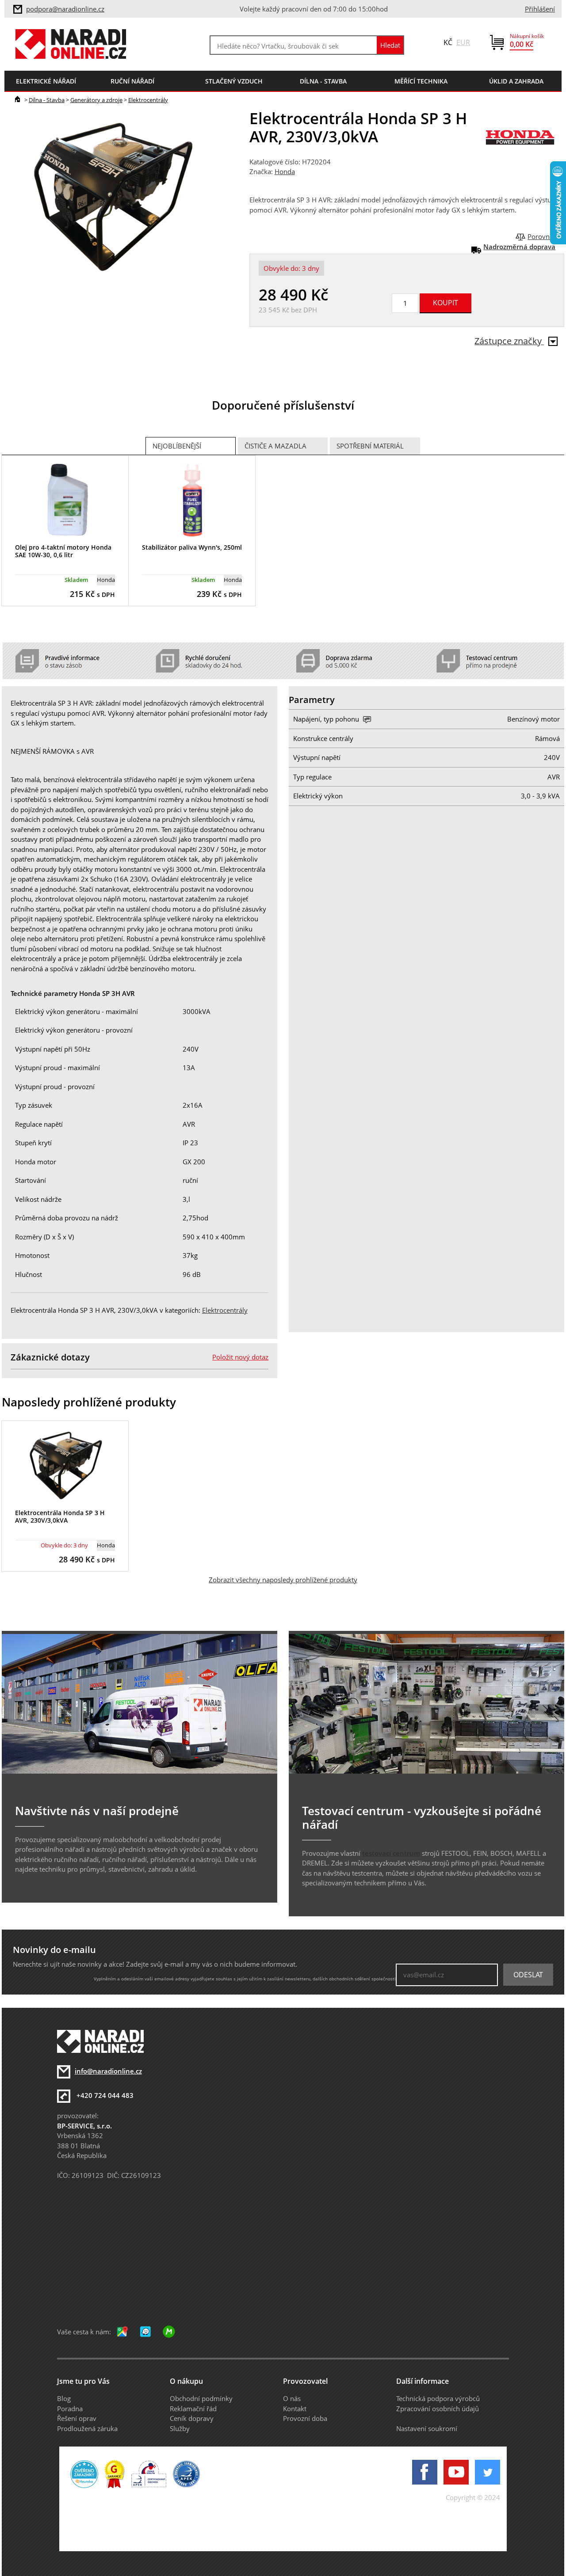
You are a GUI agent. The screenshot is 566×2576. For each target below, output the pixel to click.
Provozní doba (305, 2418)
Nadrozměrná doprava (519, 247)
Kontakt (295, 2409)
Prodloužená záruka (87, 2428)
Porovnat (541, 236)
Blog (64, 2398)
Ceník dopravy (192, 2418)
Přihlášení (540, 9)
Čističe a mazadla (275, 446)
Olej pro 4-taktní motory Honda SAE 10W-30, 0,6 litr (63, 551)
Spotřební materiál (370, 446)
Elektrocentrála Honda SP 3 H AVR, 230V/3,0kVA (60, 1516)
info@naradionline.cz (108, 2071)
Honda (285, 171)
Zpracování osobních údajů (438, 2409)
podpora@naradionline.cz (65, 9)
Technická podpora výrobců (438, 2398)
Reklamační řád (193, 2409)
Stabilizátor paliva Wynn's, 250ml (192, 547)
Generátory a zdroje (96, 100)
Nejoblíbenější (177, 446)
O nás (292, 2398)
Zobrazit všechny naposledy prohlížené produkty (283, 1580)
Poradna (70, 2409)
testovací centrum (391, 1853)
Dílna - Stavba (47, 100)
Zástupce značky (509, 341)
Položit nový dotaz (240, 1357)
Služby (180, 2428)
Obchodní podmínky (201, 2398)
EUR (463, 42)
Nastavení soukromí (427, 2428)
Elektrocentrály (148, 100)
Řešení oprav (77, 2418)
